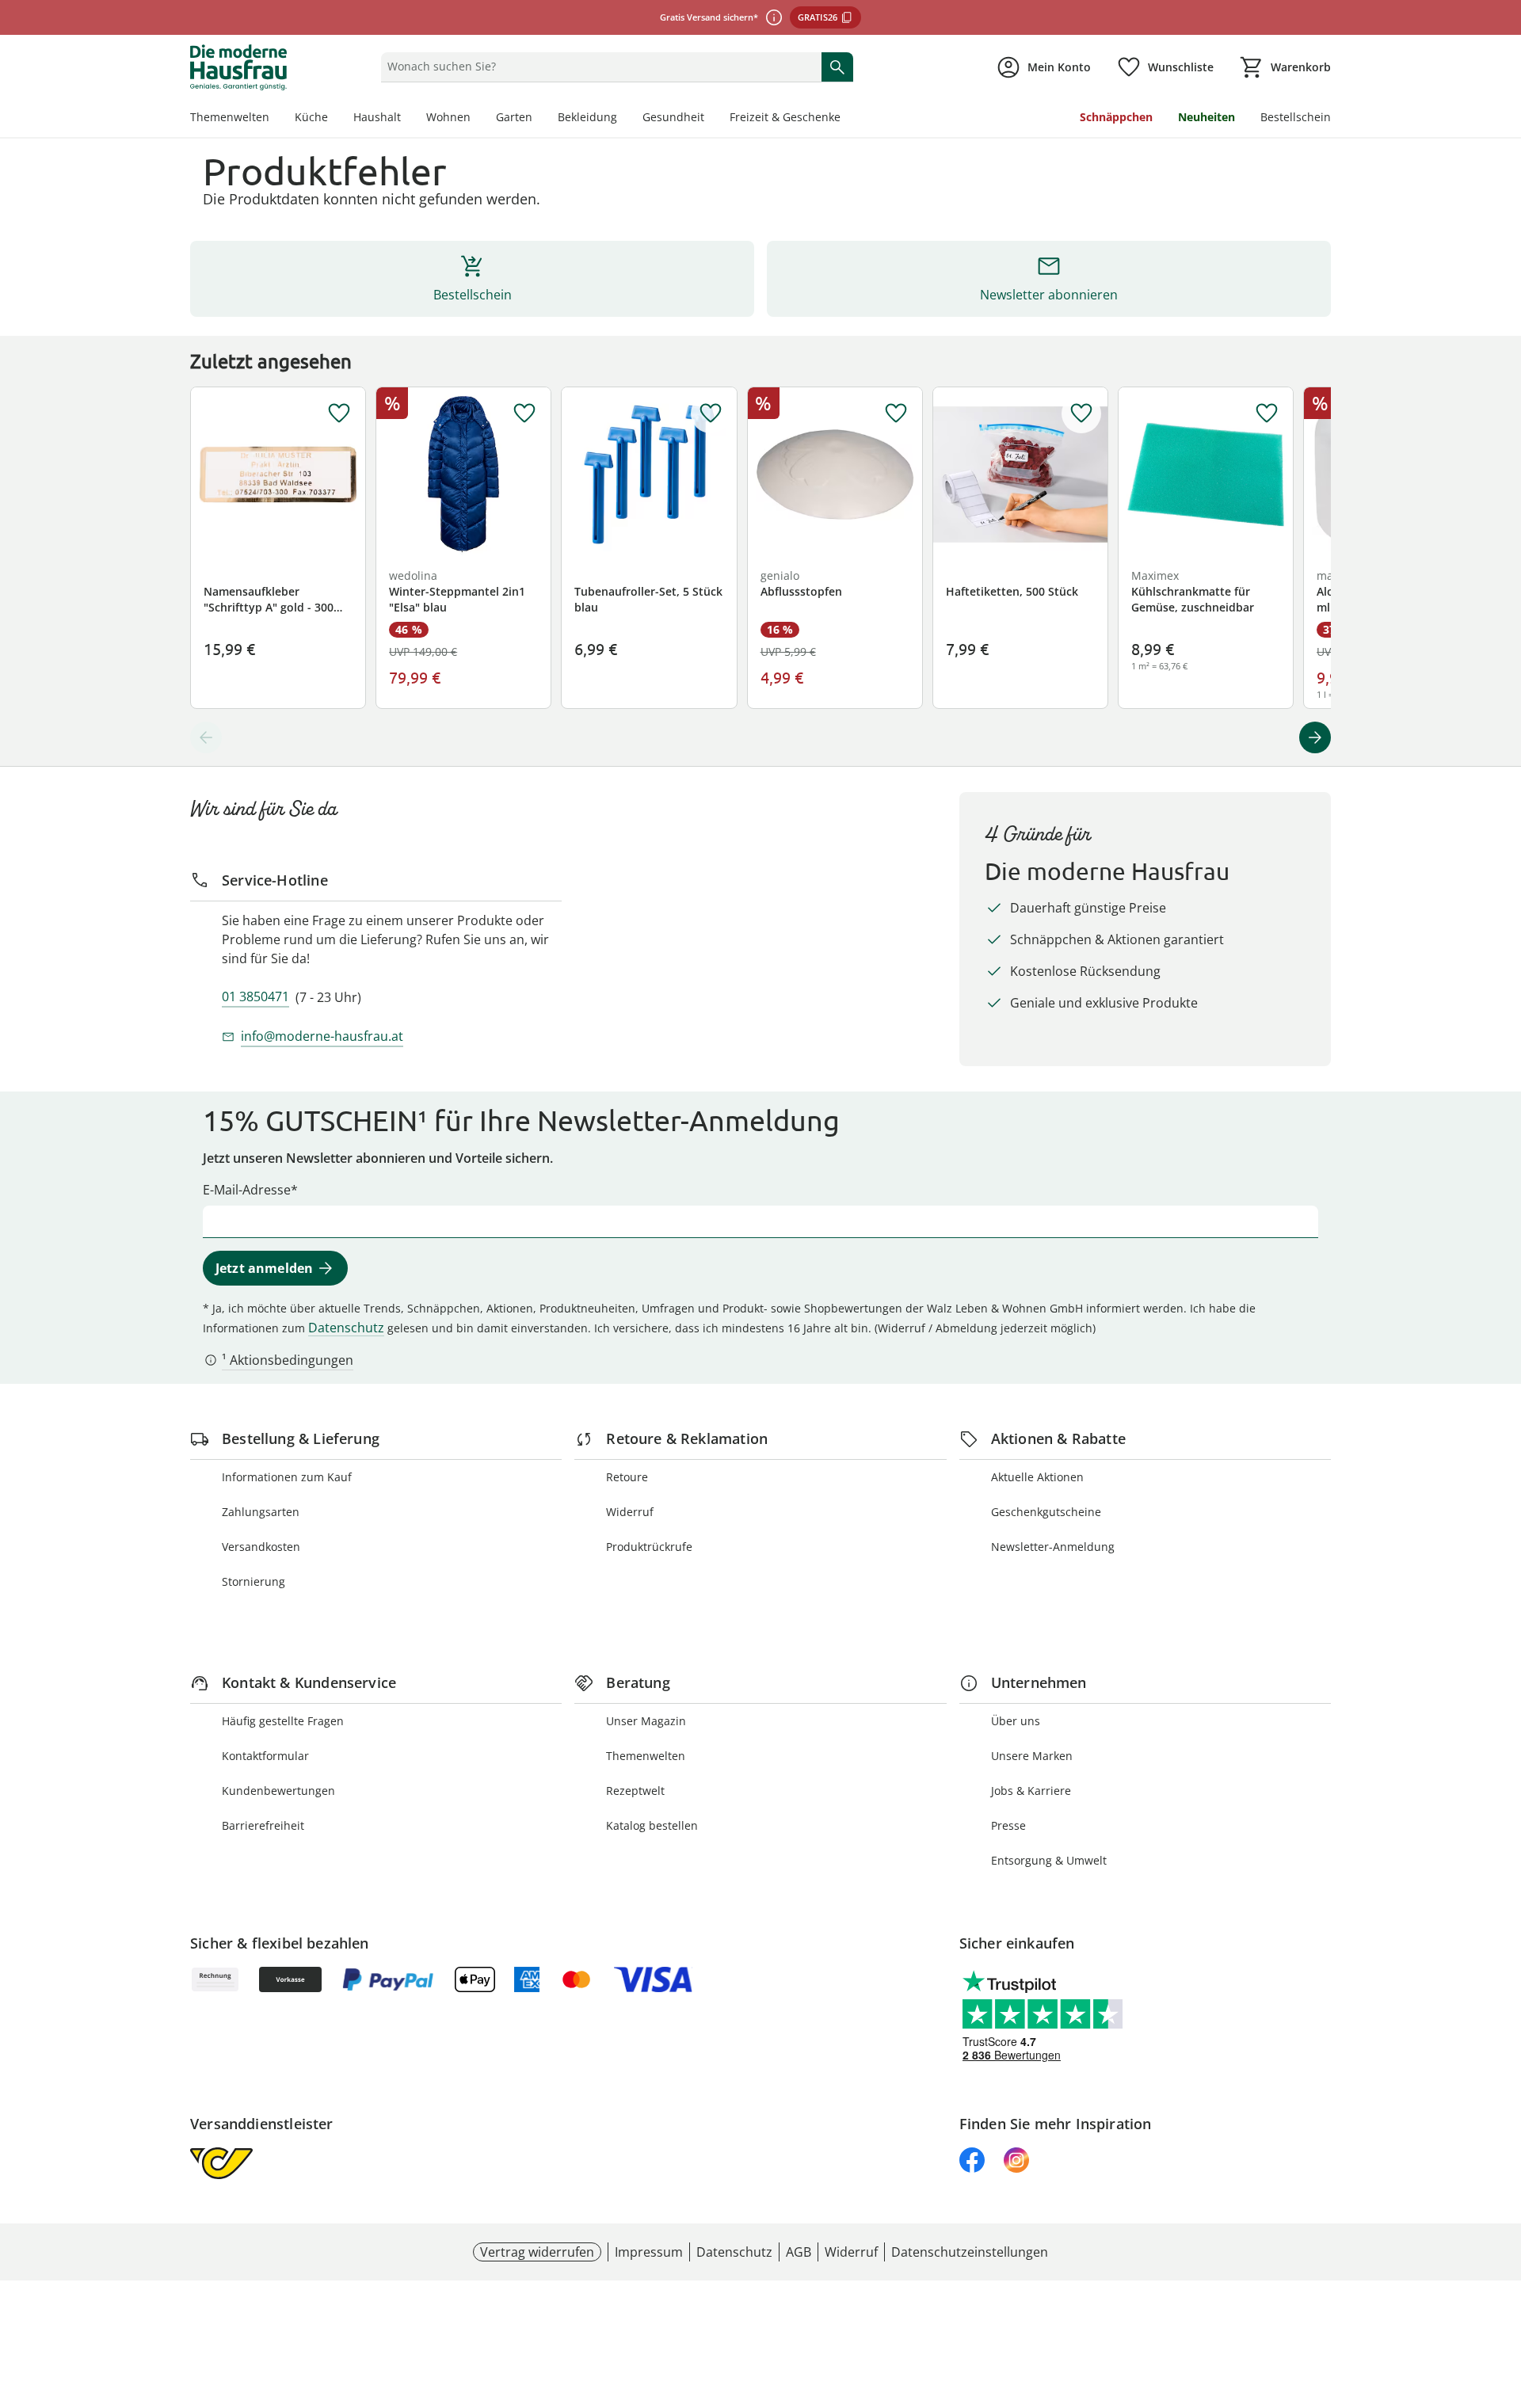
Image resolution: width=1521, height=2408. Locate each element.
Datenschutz (346, 1328)
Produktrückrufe (649, 1547)
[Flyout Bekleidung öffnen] (623, 119)
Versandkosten (261, 1547)
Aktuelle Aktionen (1037, 1477)
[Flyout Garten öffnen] (539, 119)
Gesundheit (673, 117)
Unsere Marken (1032, 1756)
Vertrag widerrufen (537, 2252)
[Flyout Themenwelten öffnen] (276, 119)
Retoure (627, 1477)
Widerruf (630, 1512)
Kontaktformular (265, 1756)
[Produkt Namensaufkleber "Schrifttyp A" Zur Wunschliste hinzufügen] (339, 413)
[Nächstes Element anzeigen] (1315, 737)
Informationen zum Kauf (287, 1477)
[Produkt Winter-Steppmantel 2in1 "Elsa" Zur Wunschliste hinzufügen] (524, 413)
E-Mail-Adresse (247, 1190)
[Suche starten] (837, 67)
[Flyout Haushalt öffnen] (407, 119)
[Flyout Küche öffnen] (334, 119)
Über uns (1016, 1721)
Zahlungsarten (261, 1512)
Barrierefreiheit (263, 1825)
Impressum (649, 2252)
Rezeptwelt (635, 1791)
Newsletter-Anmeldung (1053, 1547)
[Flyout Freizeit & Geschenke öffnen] (847, 119)
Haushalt (377, 117)
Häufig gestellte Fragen (283, 1721)
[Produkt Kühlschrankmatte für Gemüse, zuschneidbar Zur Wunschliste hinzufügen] (1267, 413)
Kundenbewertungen (278, 1791)
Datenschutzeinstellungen (970, 2252)
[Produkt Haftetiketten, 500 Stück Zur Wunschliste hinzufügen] (1081, 413)
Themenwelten (230, 117)
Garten (514, 117)
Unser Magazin (646, 1721)
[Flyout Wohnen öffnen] (477, 119)
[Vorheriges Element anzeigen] (206, 737)
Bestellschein (1296, 117)
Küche (311, 117)
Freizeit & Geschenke (785, 117)
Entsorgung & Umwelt (1049, 1860)
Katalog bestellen (652, 1825)
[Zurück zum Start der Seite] (1502, 2294)
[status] (598, 67)
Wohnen (448, 117)
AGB (799, 2252)
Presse (1008, 1825)
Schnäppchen (1116, 117)
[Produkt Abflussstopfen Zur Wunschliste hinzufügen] (896, 413)
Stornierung (253, 1581)
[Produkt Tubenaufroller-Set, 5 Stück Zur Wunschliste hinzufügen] (711, 413)
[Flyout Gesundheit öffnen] (711, 119)
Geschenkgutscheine (1046, 1512)
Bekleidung (587, 117)
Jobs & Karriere (1031, 1791)
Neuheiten (1207, 117)
